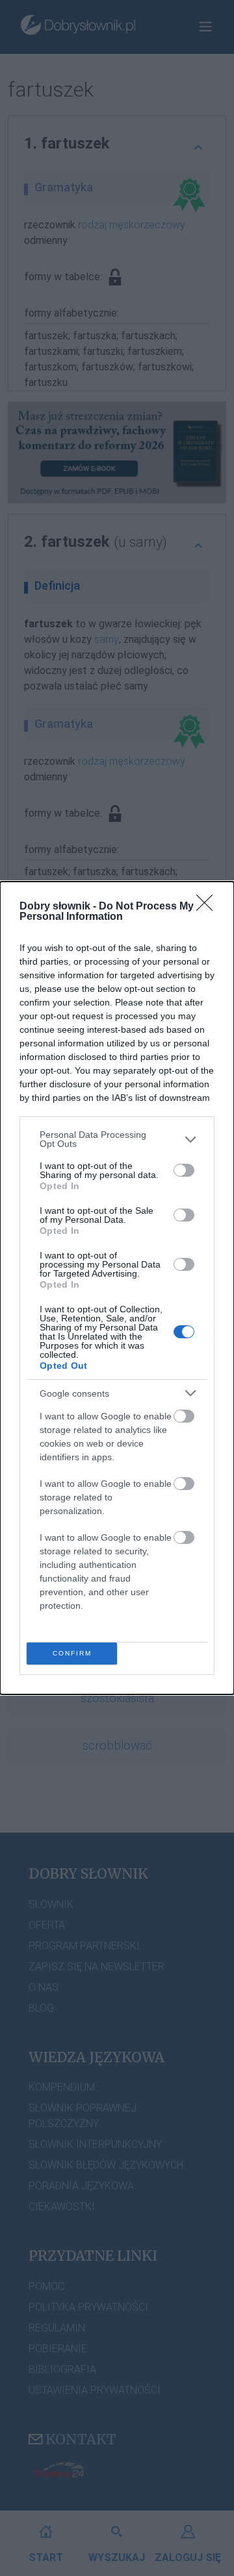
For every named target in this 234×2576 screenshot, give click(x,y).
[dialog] (117, 1288)
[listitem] (117, 1139)
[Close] (209, 907)
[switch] (184, 1170)
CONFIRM (72, 1653)
